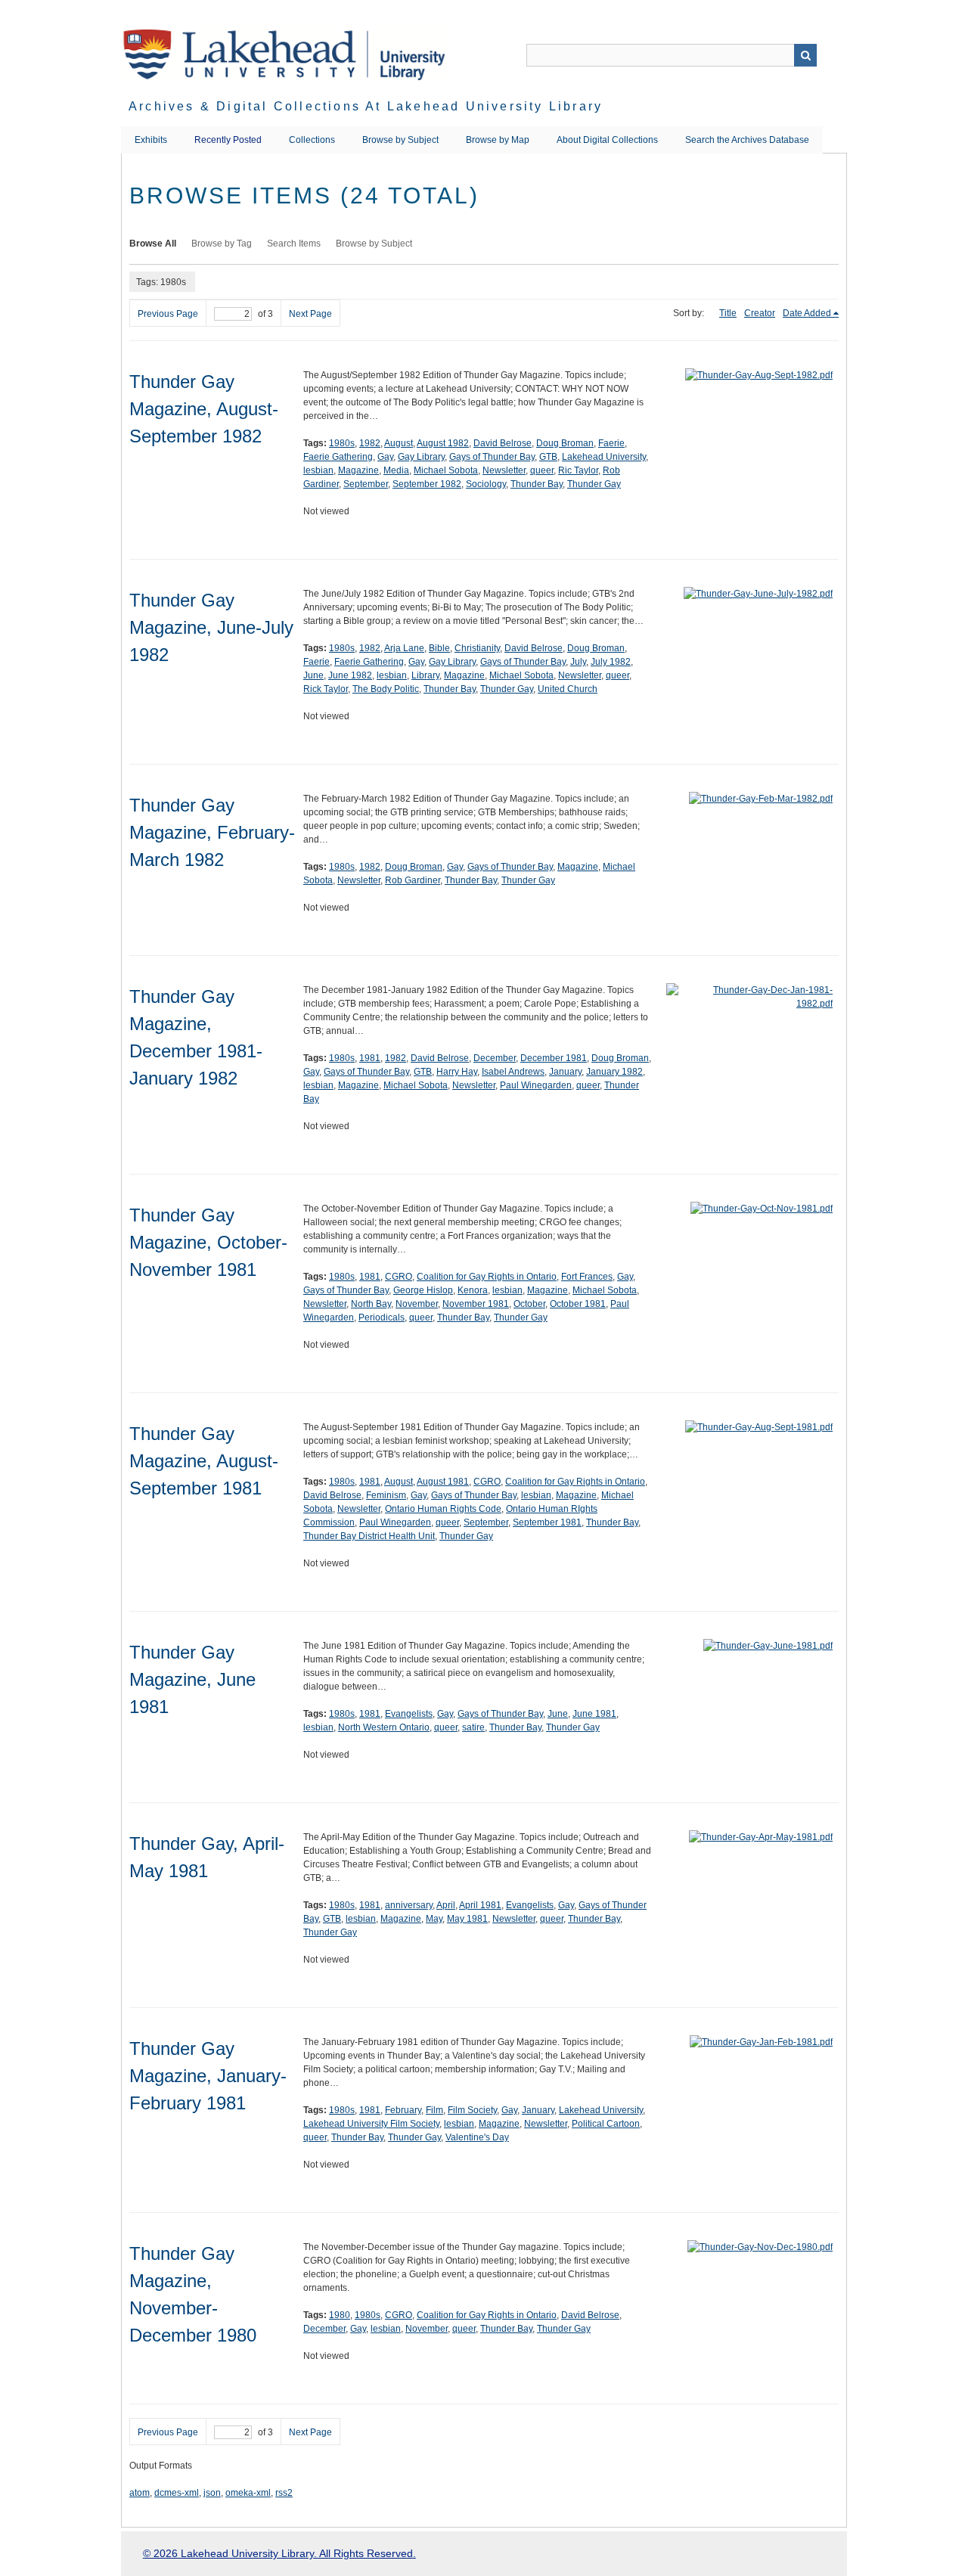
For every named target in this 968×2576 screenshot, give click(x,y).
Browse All (153, 244)
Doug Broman (565, 443)
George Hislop (423, 1290)
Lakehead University (604, 457)
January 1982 (614, 1072)
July (578, 662)
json (212, 2493)
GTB (548, 457)
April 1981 (480, 1905)
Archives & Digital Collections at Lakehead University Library (366, 106)
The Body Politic (386, 689)
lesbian (318, 470)
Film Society (472, 2110)
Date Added (807, 313)
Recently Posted (228, 140)
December (495, 1058)
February (403, 2110)
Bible (439, 648)
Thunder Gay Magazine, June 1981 (192, 1679)
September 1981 (547, 1522)
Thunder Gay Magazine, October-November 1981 (208, 1242)
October (529, 1304)
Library (425, 675)
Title (728, 313)
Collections (312, 140)
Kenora (473, 1290)
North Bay (371, 1304)
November (417, 1304)
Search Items (294, 244)
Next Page (310, 314)
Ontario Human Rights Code (443, 1509)
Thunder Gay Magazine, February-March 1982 (212, 832)
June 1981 (594, 1714)
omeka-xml (248, 2493)
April (446, 1905)
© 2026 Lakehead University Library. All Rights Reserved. (279, 2553)
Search (805, 55)
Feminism (386, 1495)
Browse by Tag (222, 244)
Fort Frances (587, 1277)
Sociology (486, 484)
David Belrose (503, 443)
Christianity (477, 648)
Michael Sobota (446, 470)
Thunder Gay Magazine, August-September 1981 (204, 1461)
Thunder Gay (594, 484)
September (366, 484)
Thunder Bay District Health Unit (369, 1536)
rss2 (284, 2493)
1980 (340, 2315)
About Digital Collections (607, 140)
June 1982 (350, 675)
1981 (370, 1058)
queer (542, 470)
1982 (370, 443)
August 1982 (443, 443)
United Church (568, 689)
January (565, 1072)
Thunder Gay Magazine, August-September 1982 (204, 409)
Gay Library (421, 457)
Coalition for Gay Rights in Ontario (487, 1277)
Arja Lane (404, 648)
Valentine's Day (477, 2137)
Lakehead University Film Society (371, 2124)
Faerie (611, 443)
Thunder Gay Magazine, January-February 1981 (208, 2076)
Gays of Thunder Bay (492, 457)
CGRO (399, 1277)
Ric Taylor (578, 470)
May (434, 1919)
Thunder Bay (537, 484)
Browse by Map (498, 140)
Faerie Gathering (338, 457)
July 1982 (611, 662)
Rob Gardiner (413, 880)
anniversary (409, 1905)
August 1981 (443, 1482)
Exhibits (151, 140)
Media (396, 470)
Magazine (358, 470)
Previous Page (168, 314)
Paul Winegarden (536, 1085)
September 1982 (427, 484)
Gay (385, 457)
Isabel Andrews (513, 1072)
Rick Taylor (326, 689)
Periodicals (382, 1317)
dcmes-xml (177, 2493)
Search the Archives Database (747, 140)
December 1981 (554, 1058)
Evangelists (409, 1714)
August (399, 443)
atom (140, 2493)
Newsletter (504, 470)
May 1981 (467, 1919)
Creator (760, 313)
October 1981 (578, 1304)
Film (434, 2110)
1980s (342, 443)
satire (473, 1727)
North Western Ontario (384, 1727)
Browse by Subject (400, 140)
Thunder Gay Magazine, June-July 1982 (211, 627)
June (313, 675)
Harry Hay (457, 1072)
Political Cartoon (606, 2124)
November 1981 (476, 1304)
